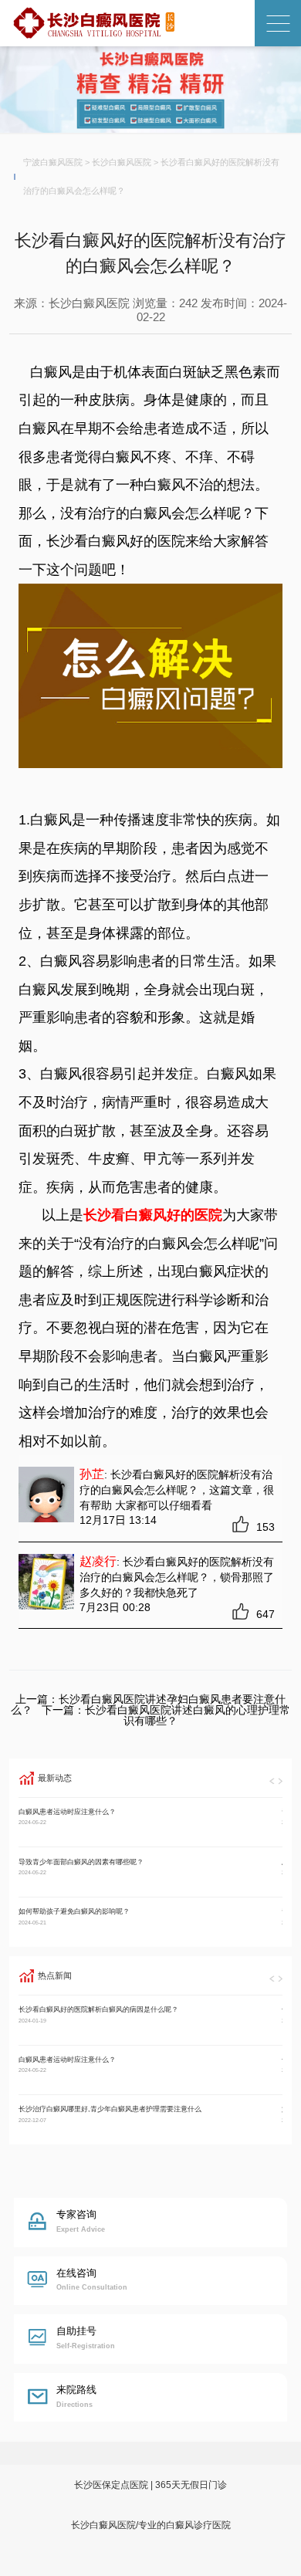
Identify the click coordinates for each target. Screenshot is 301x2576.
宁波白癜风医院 (53, 162)
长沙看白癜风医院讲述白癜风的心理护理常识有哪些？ (188, 1715)
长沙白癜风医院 (122, 162)
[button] (272, 1781)
